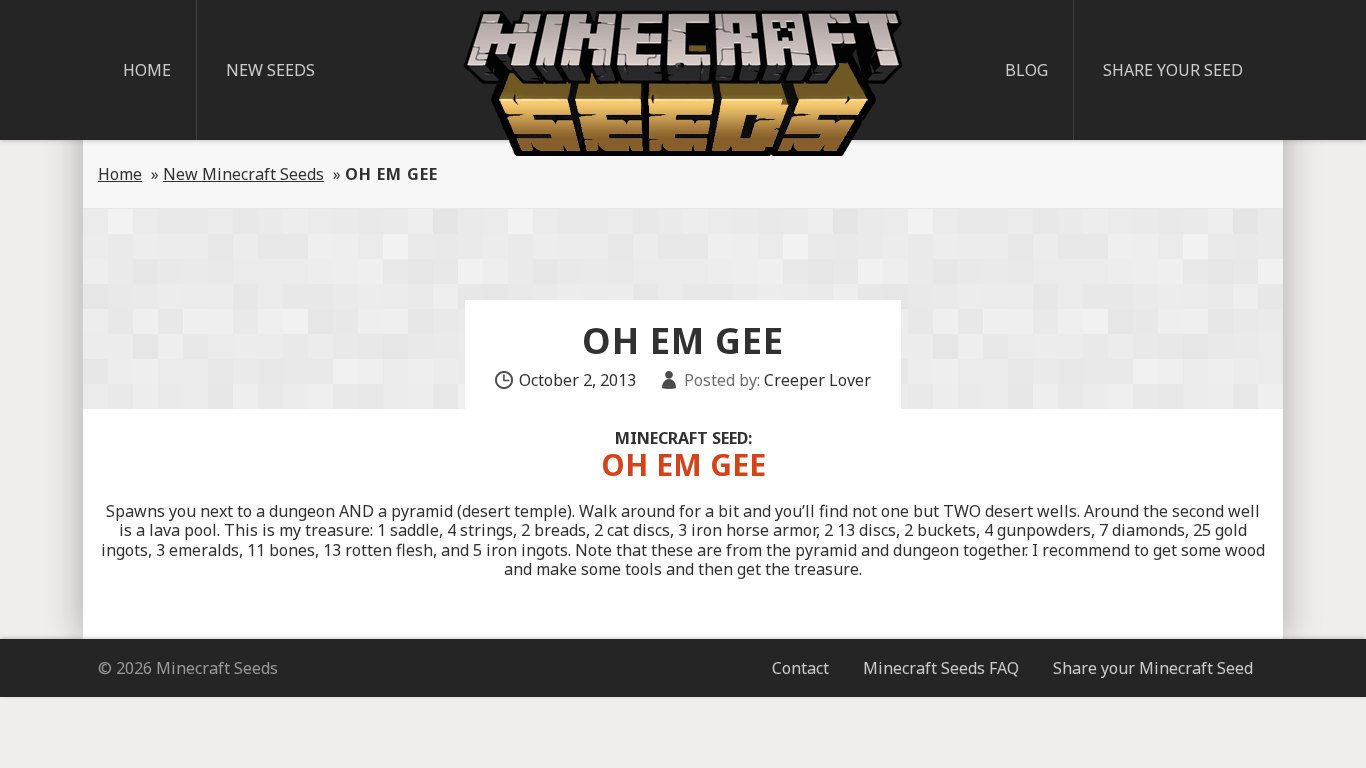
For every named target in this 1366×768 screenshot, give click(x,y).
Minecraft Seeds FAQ (941, 668)
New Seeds (270, 70)
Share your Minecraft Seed (1153, 668)
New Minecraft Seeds (243, 174)
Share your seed (1173, 70)
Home (147, 70)
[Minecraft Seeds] (683, 83)
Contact (800, 668)
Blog (1026, 70)
